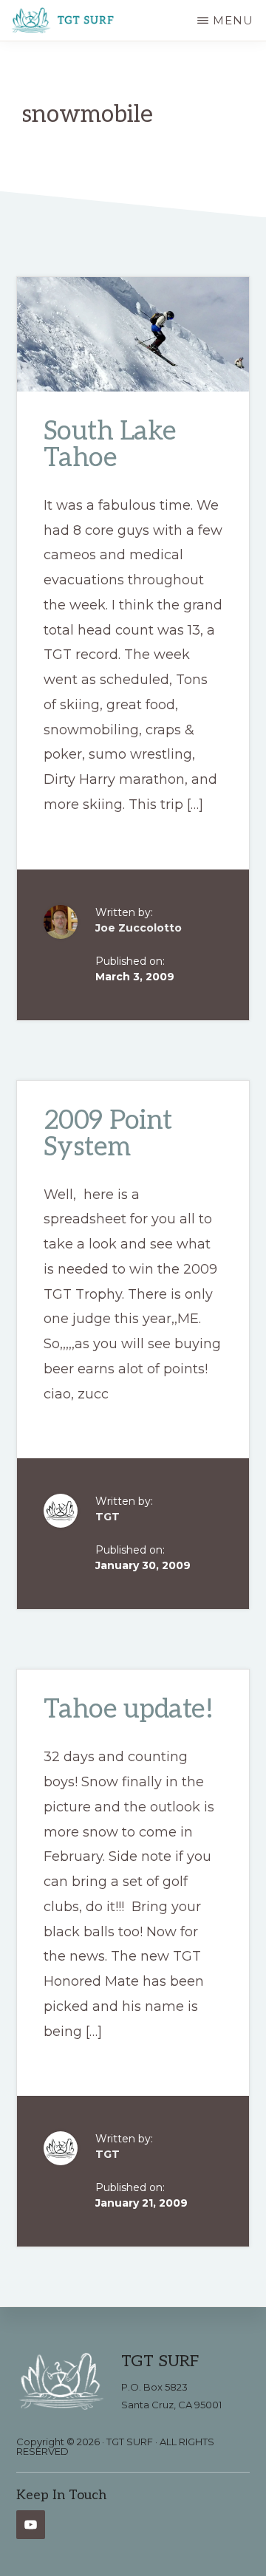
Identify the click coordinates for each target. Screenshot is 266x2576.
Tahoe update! (129, 1710)
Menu (233, 20)
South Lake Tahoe (110, 445)
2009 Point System (108, 1134)
